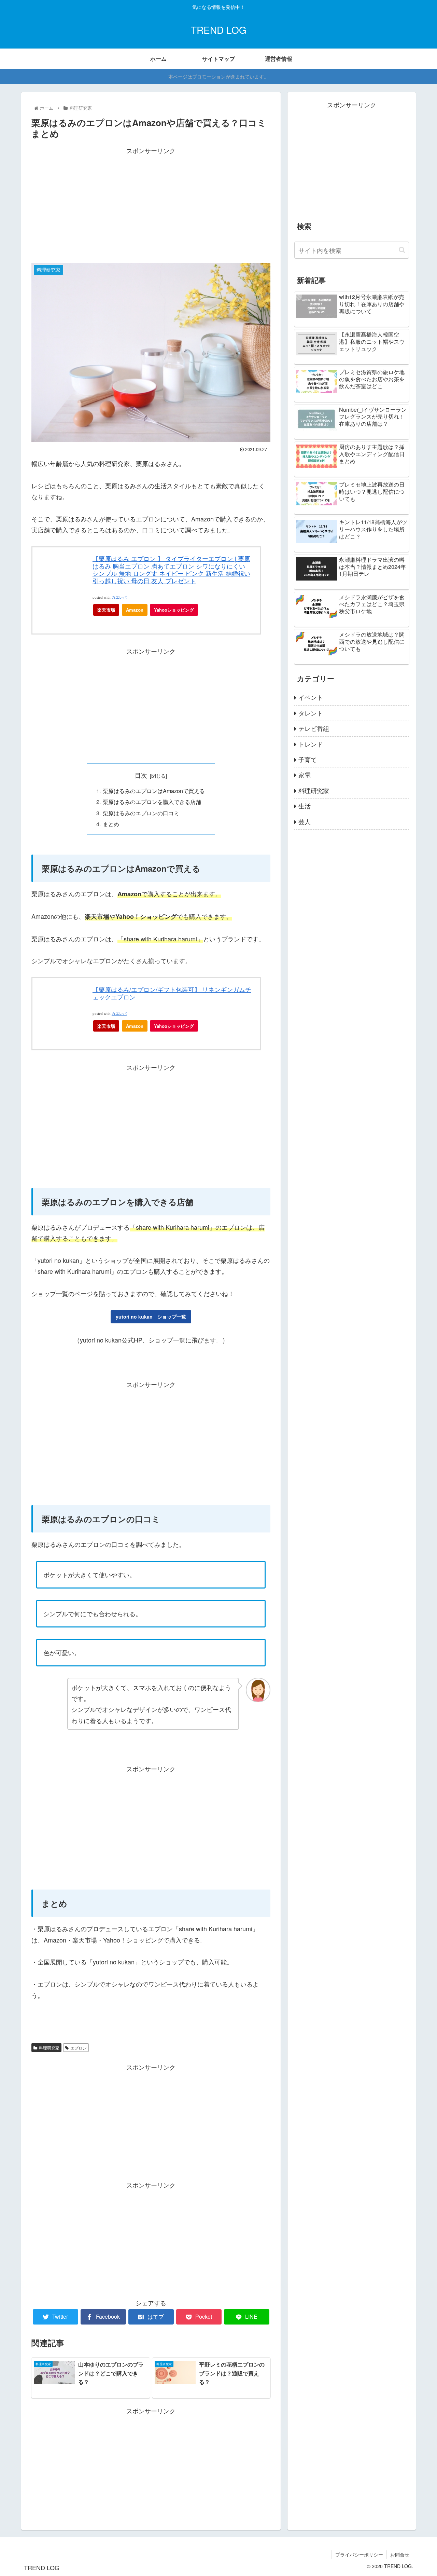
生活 (305, 806)
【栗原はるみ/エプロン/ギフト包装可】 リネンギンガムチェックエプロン (172, 993)
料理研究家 (49, 2048)
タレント (311, 713)
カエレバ (119, 597)
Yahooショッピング (174, 610)
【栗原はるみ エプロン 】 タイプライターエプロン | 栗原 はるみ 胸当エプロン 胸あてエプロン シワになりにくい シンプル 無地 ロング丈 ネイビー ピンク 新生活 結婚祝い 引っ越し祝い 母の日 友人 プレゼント (171, 569)
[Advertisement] (151, 204)
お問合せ (400, 2554)
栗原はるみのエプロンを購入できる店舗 (152, 802)
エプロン (79, 2048)
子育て (308, 759)
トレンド (311, 744)
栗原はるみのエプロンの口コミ (141, 813)
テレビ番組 (314, 728)
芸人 (305, 821)
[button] (402, 250)
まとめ (111, 824)
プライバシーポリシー (359, 2554)
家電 (305, 775)
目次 (141, 775)
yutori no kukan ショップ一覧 (151, 1317)
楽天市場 (106, 610)
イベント (311, 697)
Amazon (135, 610)
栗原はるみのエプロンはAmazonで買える (154, 791)
